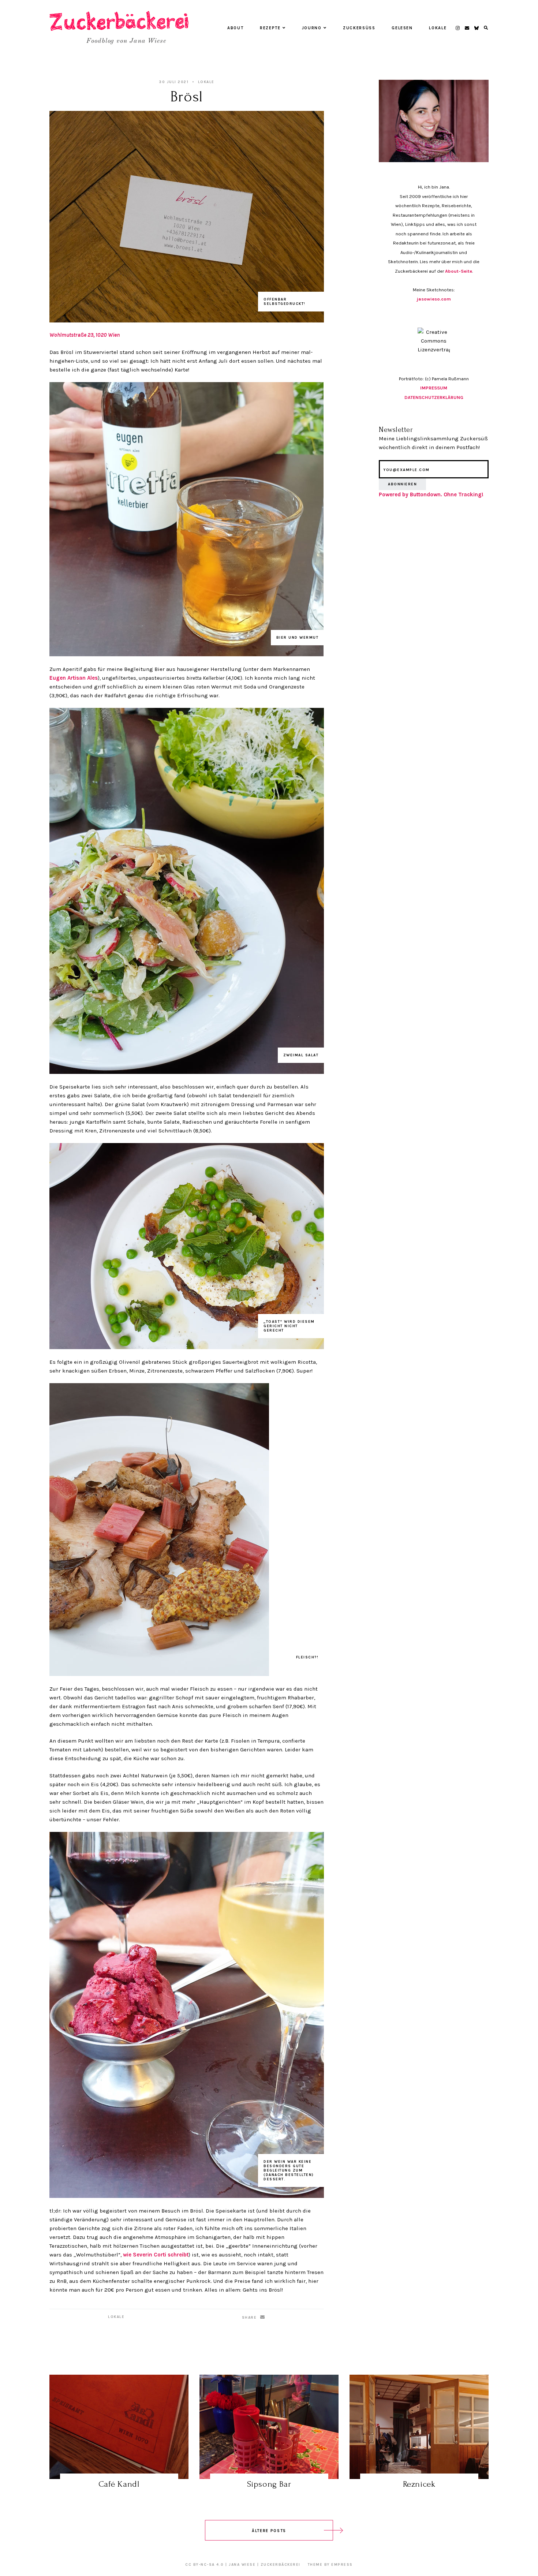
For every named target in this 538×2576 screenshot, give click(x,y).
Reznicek (419, 2484)
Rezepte (270, 28)
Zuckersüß (359, 28)
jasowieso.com (434, 299)
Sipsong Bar (269, 2484)
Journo (312, 28)
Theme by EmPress (330, 2565)
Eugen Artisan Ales (74, 678)
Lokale (438, 28)
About (235, 28)
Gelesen (402, 28)
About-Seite (459, 271)
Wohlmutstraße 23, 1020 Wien (85, 335)
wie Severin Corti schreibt (156, 2255)
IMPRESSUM (434, 388)
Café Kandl (119, 2484)
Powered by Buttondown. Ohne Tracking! (431, 494)
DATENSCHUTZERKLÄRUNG (434, 397)
